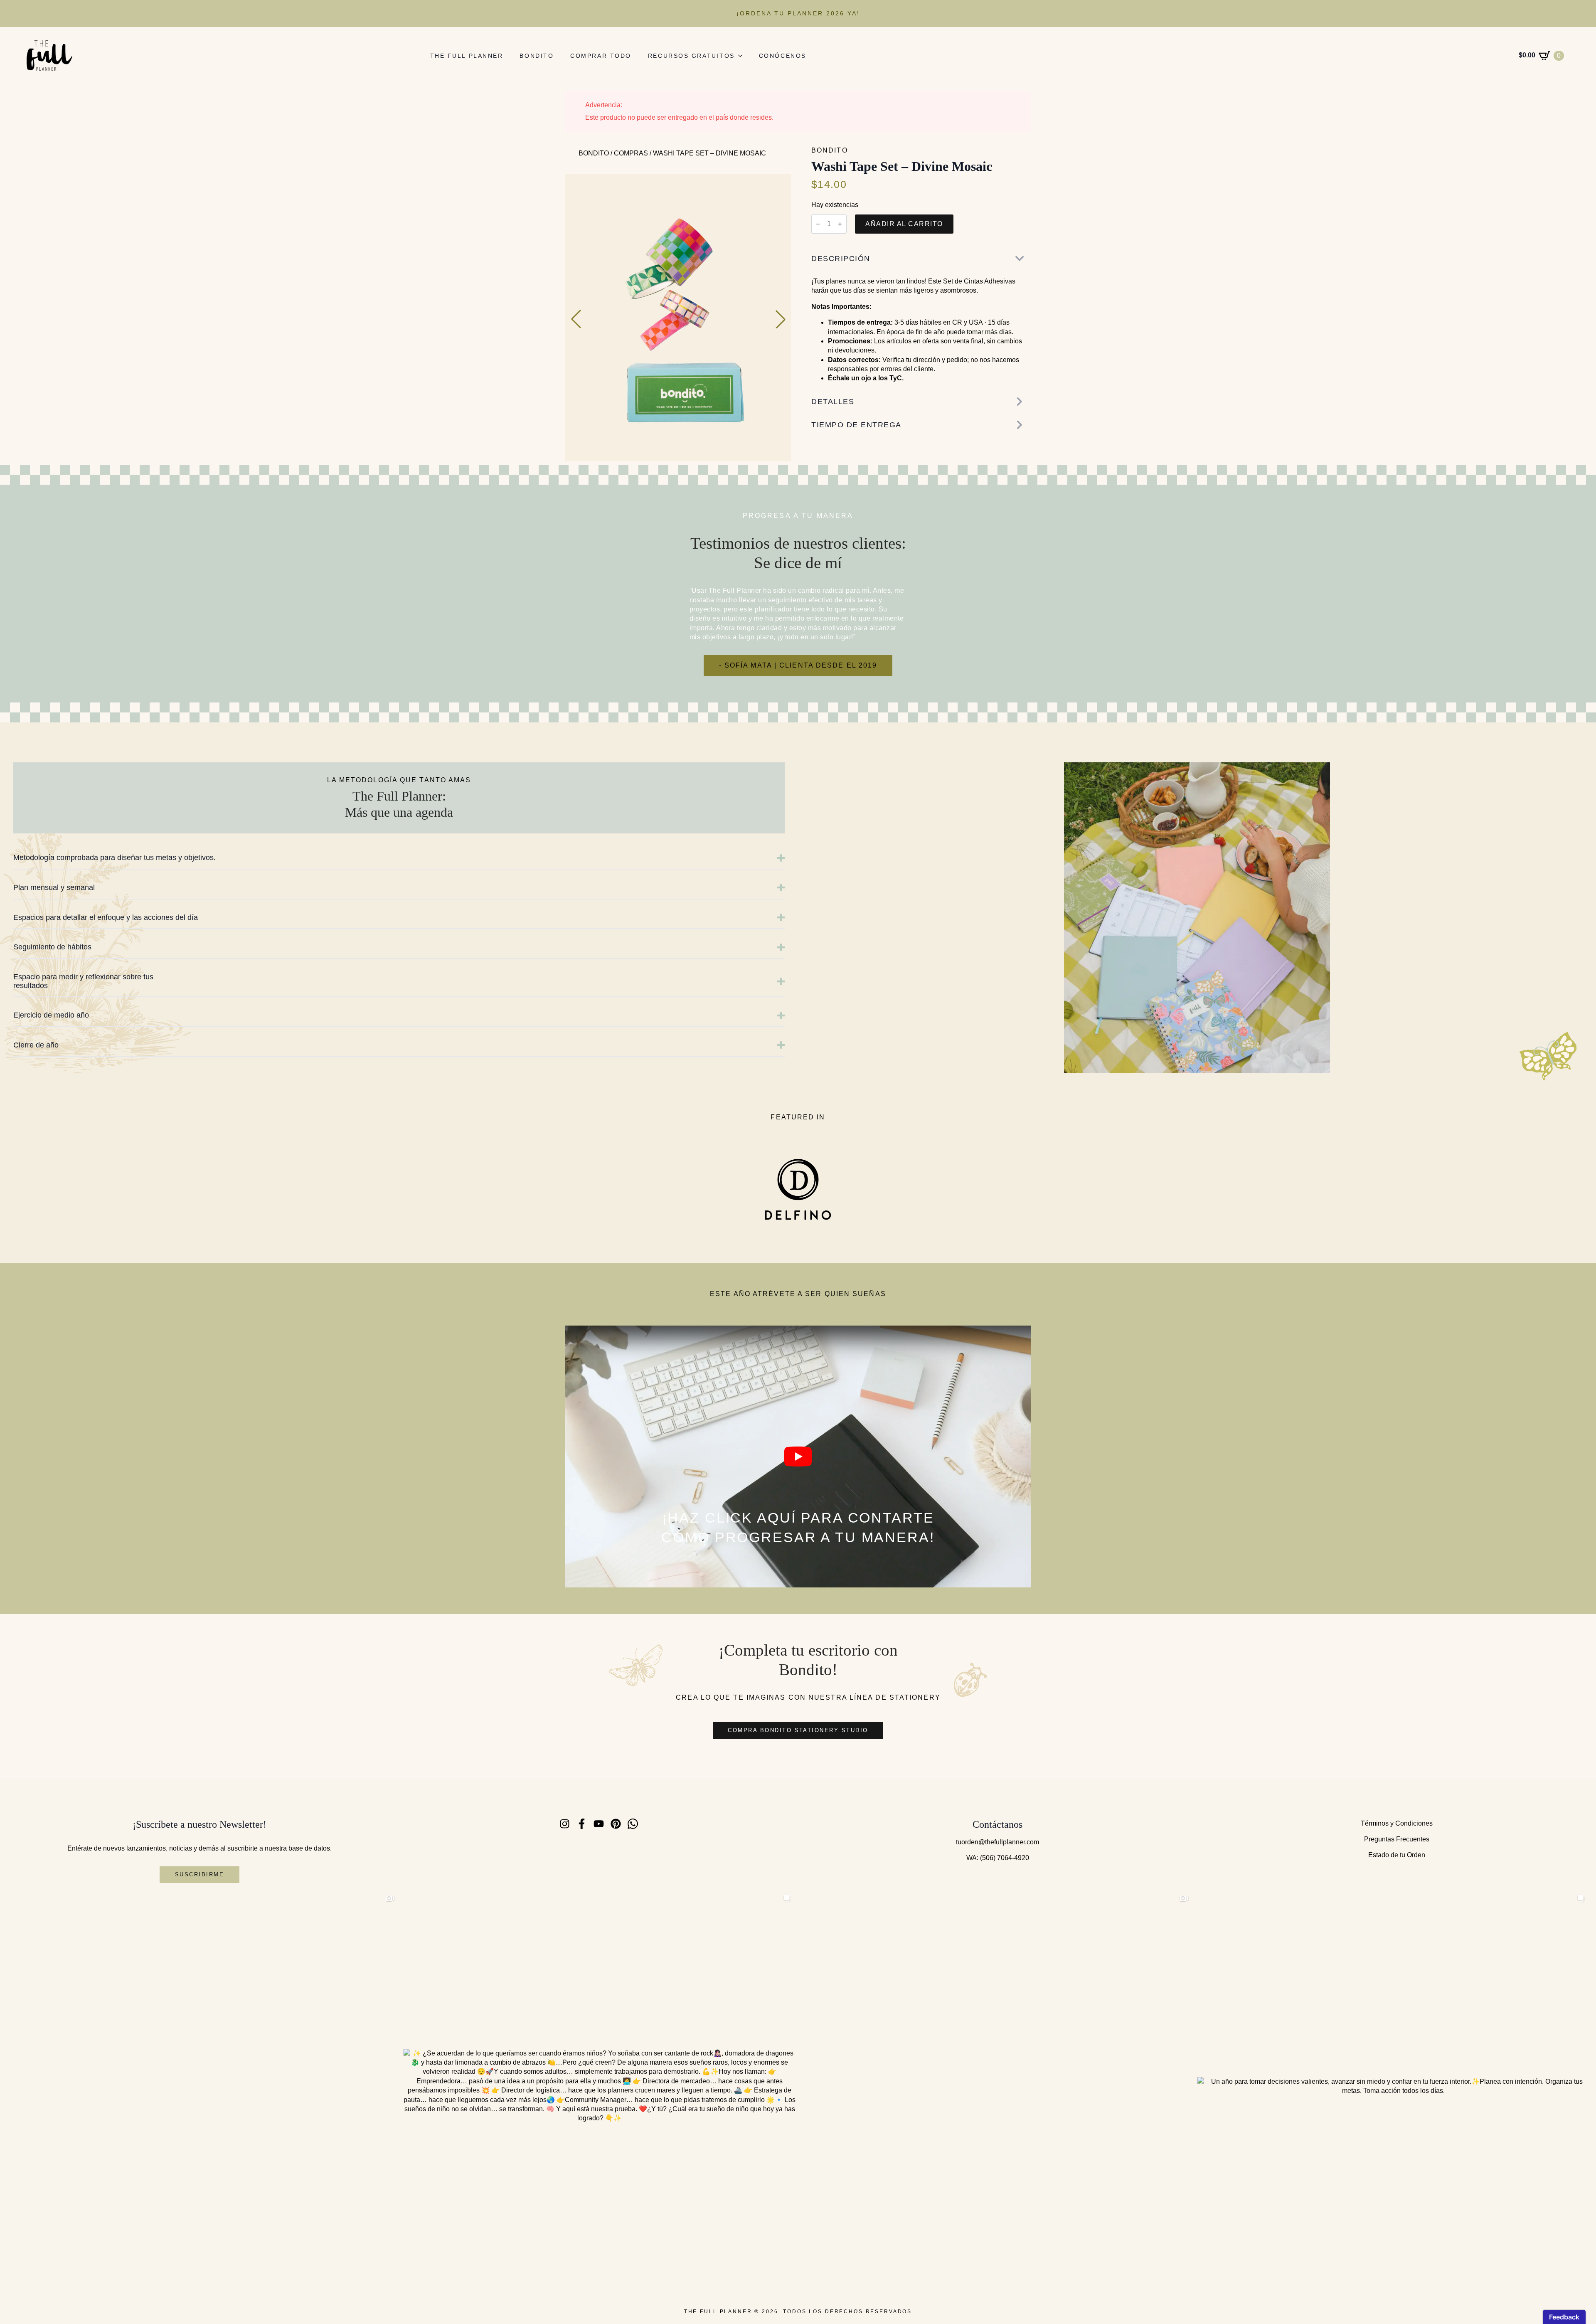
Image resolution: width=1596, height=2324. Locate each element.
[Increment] (840, 224)
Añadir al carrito (904, 224)
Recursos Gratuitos (691, 56)
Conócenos (783, 56)
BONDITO (594, 153)
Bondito (537, 56)
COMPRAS (631, 153)
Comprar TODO (601, 56)
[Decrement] (818, 224)
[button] (576, 319)
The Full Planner (467, 56)
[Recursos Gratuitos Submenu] (743, 56)
